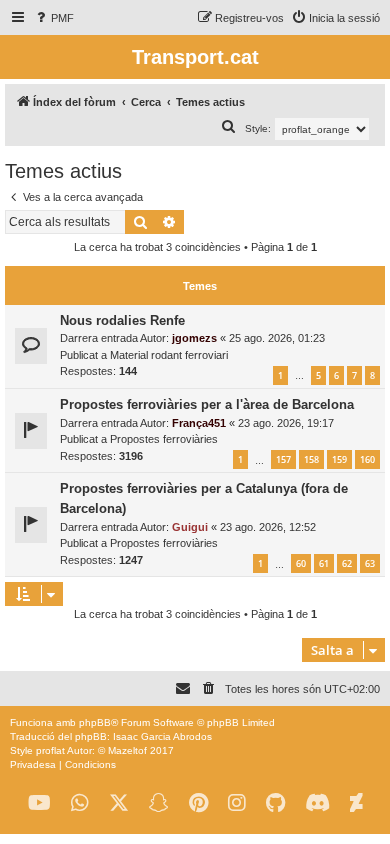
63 (370, 563)
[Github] (275, 803)
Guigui (190, 527)
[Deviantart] (356, 803)
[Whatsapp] (80, 803)
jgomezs (194, 338)
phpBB (95, 722)
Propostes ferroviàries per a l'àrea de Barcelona (207, 404)
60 (301, 563)
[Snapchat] (159, 803)
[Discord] (317, 803)
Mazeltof (127, 750)
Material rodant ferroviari (169, 355)
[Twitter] (119, 803)
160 (367, 459)
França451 (199, 423)
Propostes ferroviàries (164, 439)
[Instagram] (237, 803)
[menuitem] (53, 18)
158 (311, 459)
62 (347, 563)
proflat (50, 750)
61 (324, 563)
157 (283, 459)
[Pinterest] (198, 803)
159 (339, 459)
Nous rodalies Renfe (122, 320)
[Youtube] (39, 803)
